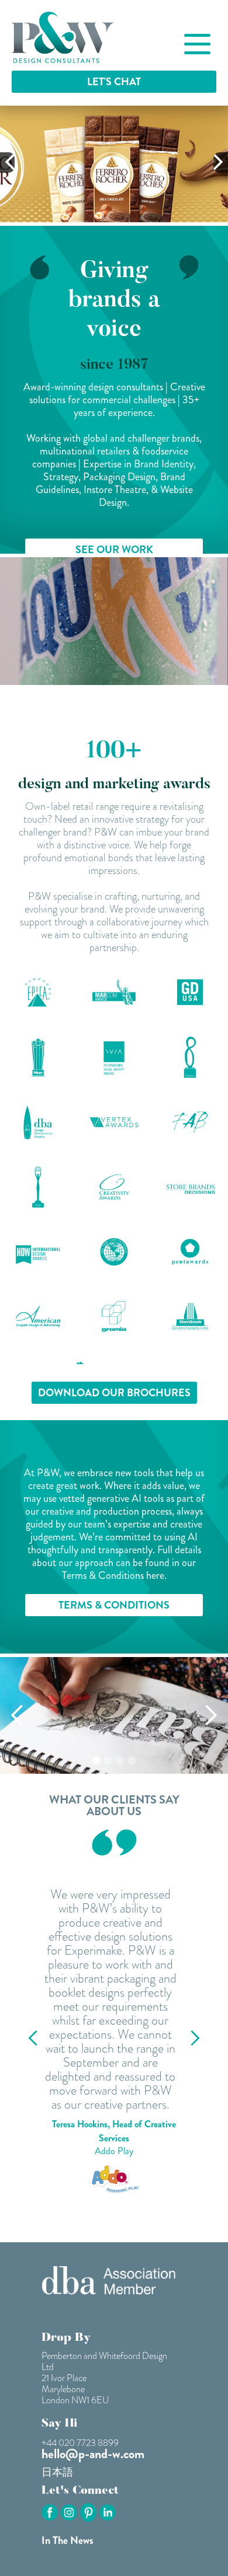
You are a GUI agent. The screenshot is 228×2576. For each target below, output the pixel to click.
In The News (68, 2540)
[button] (7, 162)
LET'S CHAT (114, 82)
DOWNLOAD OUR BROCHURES (114, 1393)
